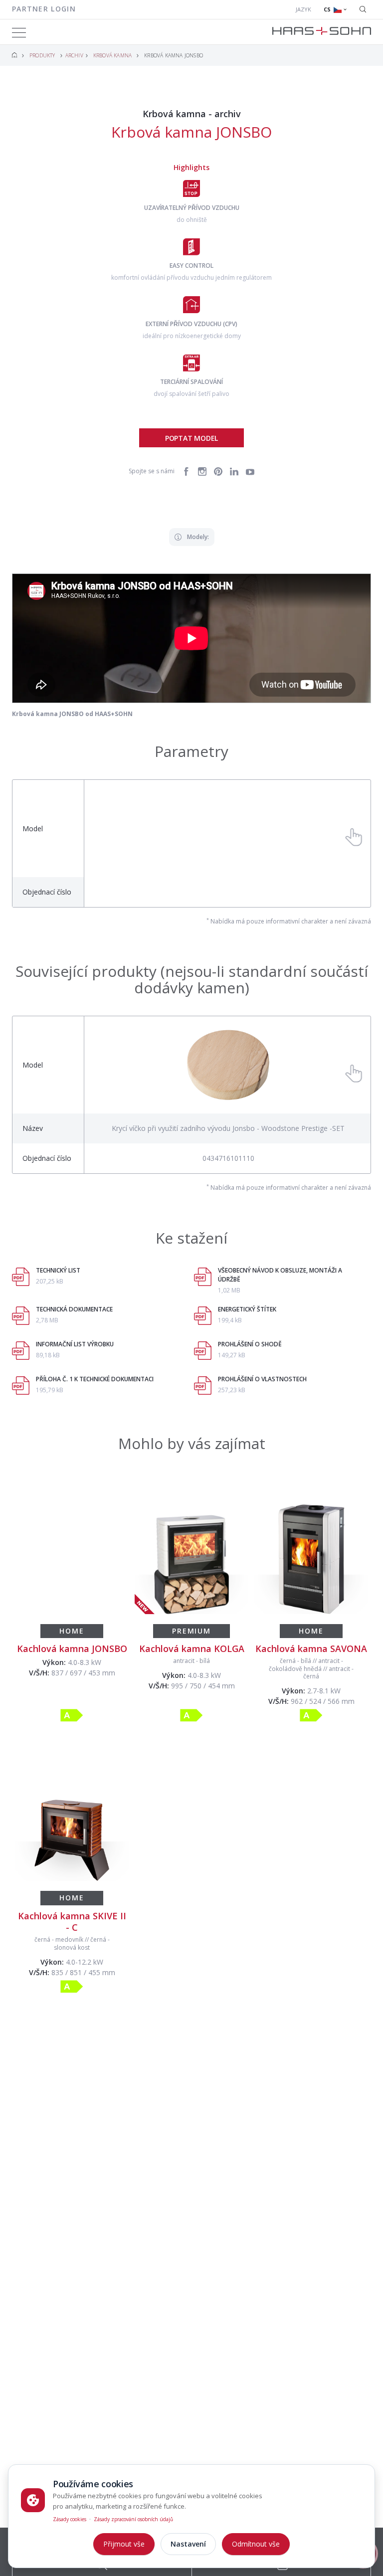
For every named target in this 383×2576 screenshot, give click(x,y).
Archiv (74, 56)
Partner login (44, 9)
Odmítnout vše (256, 2544)
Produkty (42, 55)
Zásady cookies (70, 2519)
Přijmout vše (124, 2544)
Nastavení (188, 2544)
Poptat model (191, 438)
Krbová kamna (112, 55)
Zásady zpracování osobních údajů (133, 2519)
